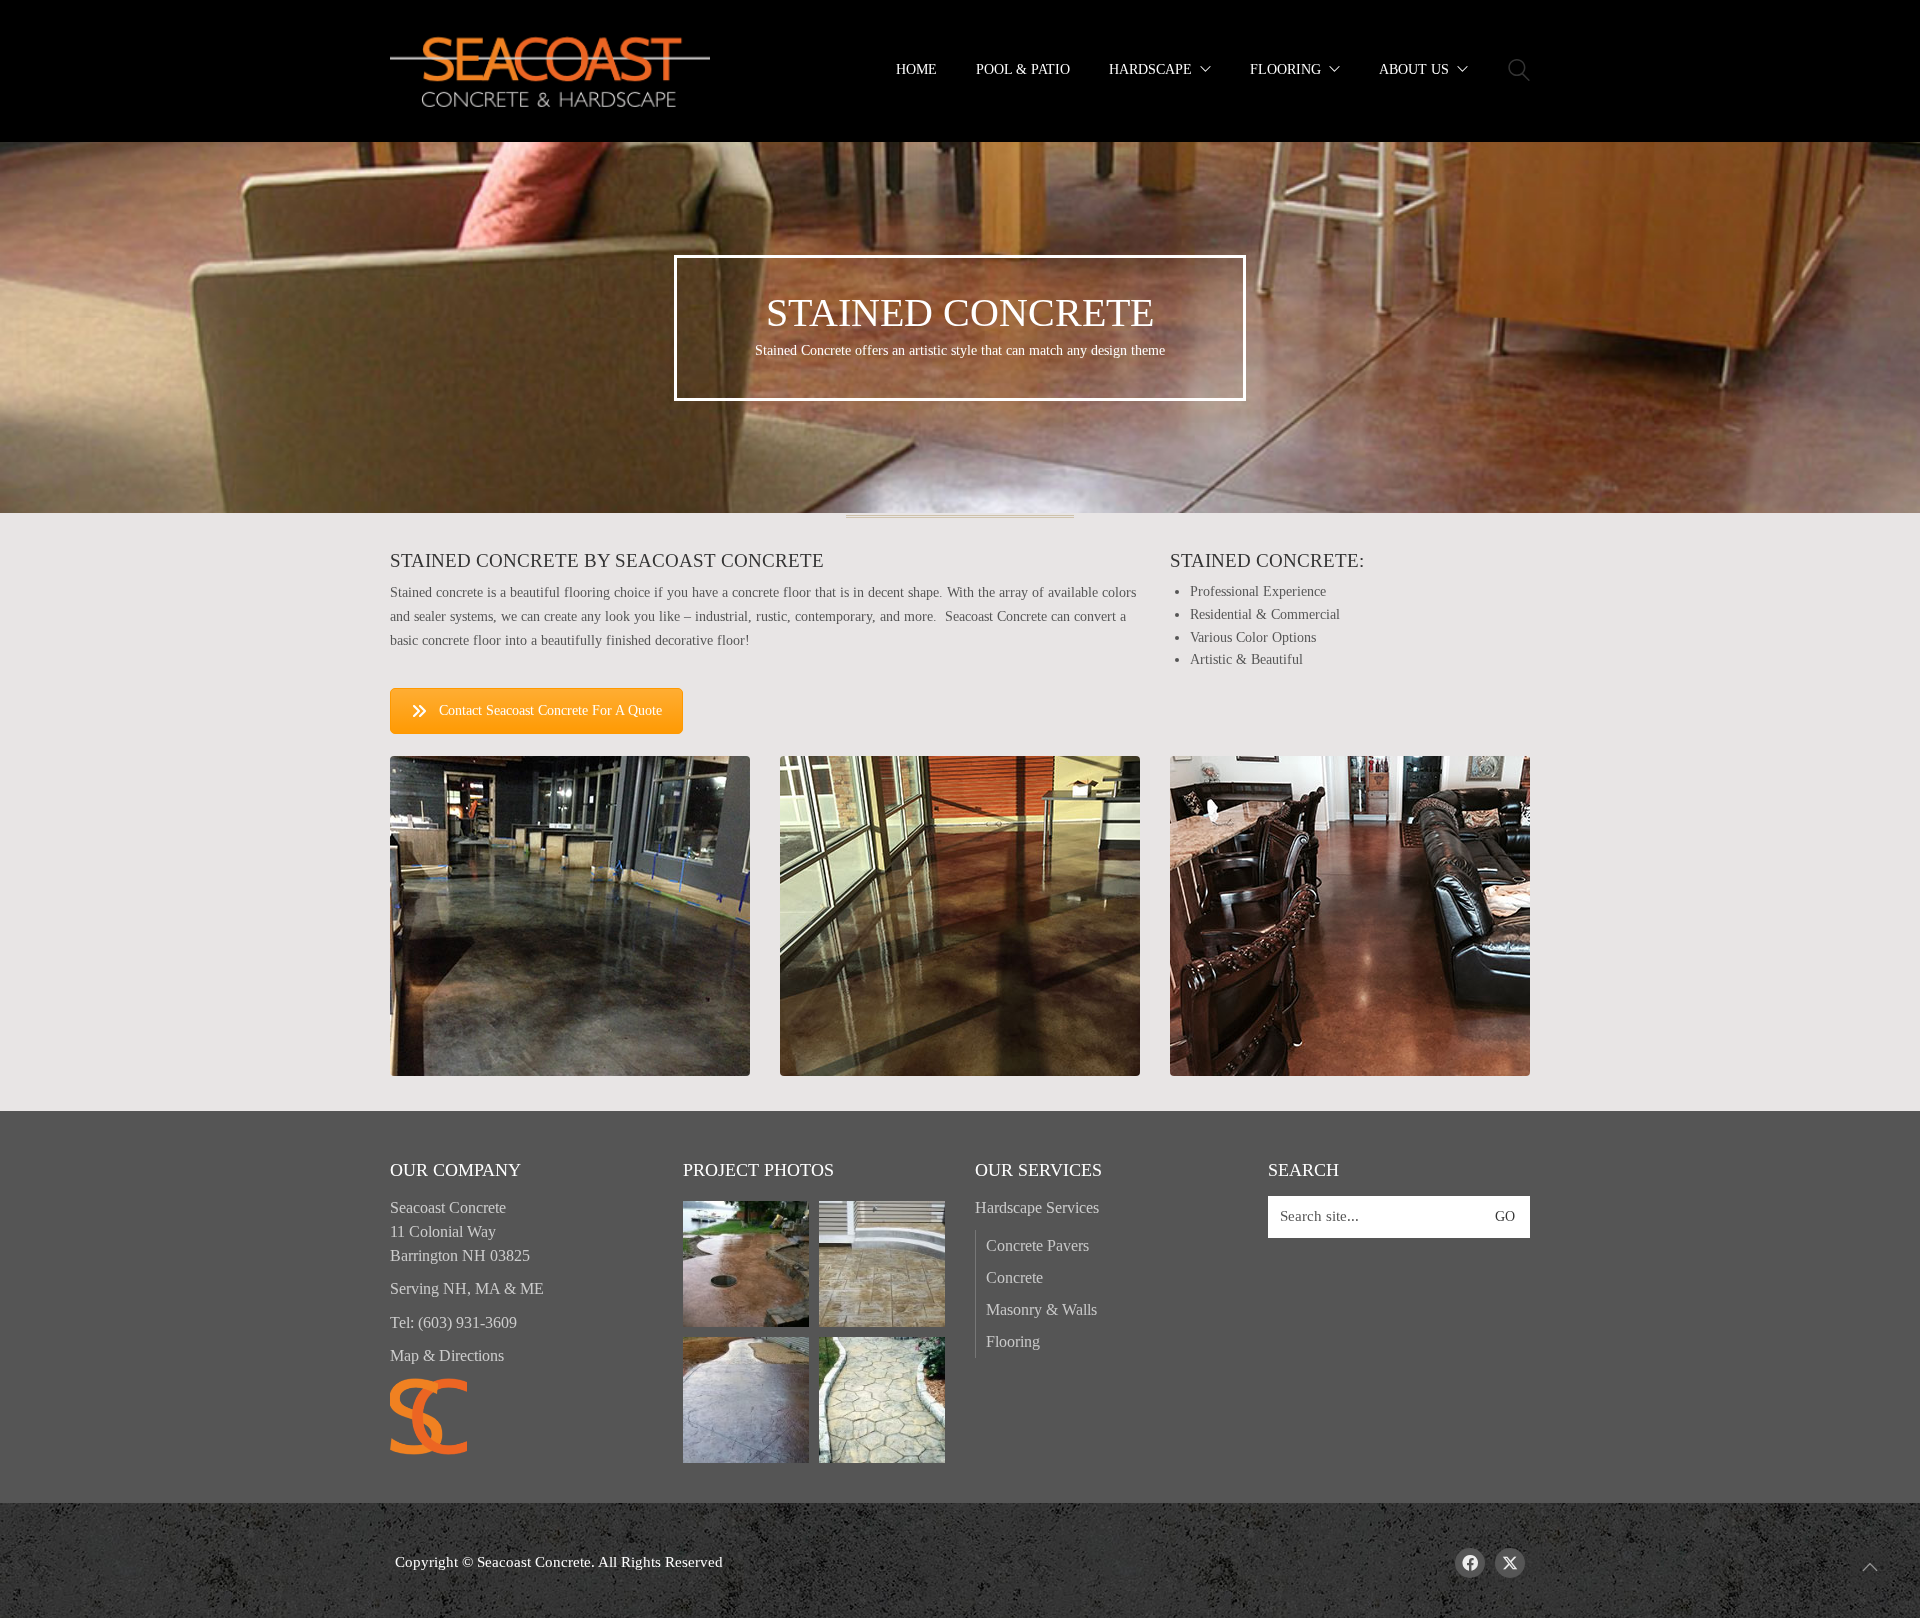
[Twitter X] (1510, 1563)
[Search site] (1519, 73)
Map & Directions (447, 1355)
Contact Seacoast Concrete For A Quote (550, 710)
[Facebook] (1470, 1563)
